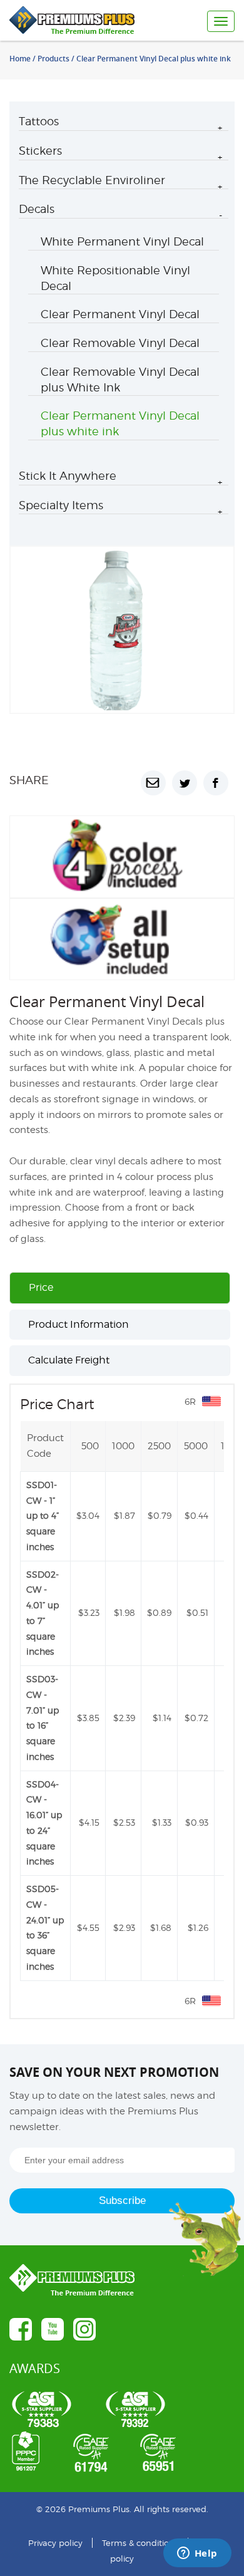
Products (53, 59)
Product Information (79, 1324)
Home (20, 59)
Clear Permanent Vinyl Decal (120, 314)
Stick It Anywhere (68, 476)
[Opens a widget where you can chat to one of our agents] (197, 2554)
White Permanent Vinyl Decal (122, 241)
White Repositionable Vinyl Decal (115, 278)
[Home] (85, 20)
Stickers (40, 151)
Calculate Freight (69, 1360)
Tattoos (39, 121)
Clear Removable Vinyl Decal (120, 343)
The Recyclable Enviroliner (92, 180)
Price (41, 1287)
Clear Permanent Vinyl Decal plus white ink (120, 423)
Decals (37, 209)
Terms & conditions (140, 2543)
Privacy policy (55, 2543)
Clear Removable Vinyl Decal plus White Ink (120, 380)
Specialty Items (61, 505)
